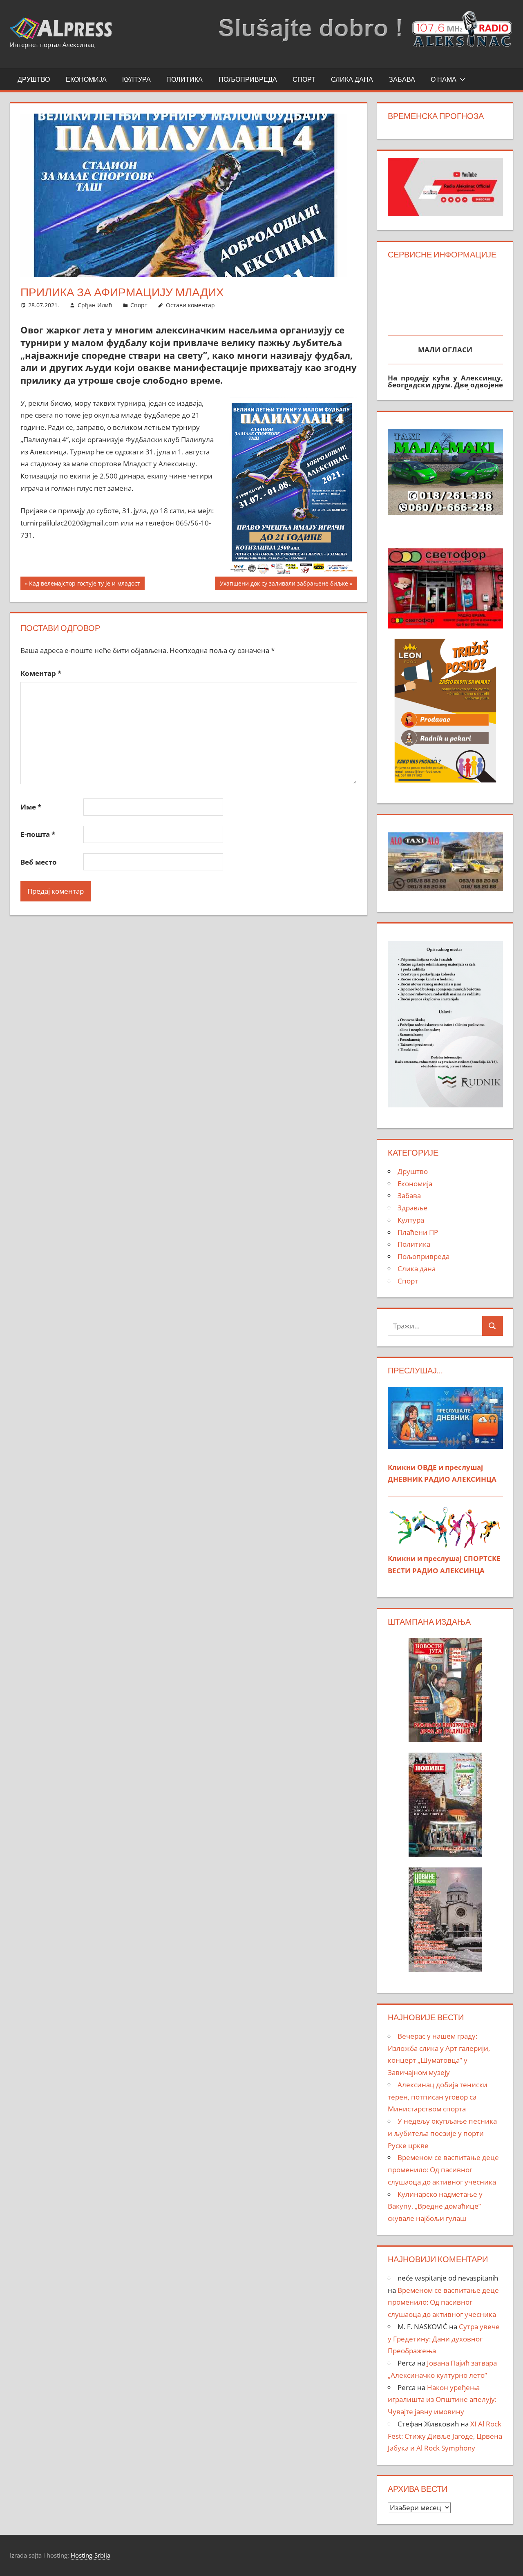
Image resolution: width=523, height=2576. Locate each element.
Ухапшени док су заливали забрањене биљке (284, 585)
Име (31, 807)
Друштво (34, 79)
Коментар (41, 673)
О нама (444, 79)
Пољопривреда (248, 79)
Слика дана (352, 79)
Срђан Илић (95, 305)
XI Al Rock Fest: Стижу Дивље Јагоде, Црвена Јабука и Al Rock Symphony (445, 2436)
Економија (86, 79)
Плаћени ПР (418, 1232)
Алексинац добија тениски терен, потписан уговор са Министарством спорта (438, 2097)
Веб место (39, 862)
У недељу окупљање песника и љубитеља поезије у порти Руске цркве (442, 2133)
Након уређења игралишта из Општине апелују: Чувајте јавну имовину (442, 2400)
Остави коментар (190, 305)
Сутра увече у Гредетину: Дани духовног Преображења (444, 2339)
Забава (402, 79)
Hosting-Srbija (91, 2555)
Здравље (412, 1208)
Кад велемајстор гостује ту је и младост (84, 585)
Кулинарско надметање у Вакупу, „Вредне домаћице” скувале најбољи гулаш (435, 2206)
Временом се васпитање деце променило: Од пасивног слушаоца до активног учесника (443, 2170)
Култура (136, 79)
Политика (184, 79)
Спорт (304, 79)
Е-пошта (38, 834)
